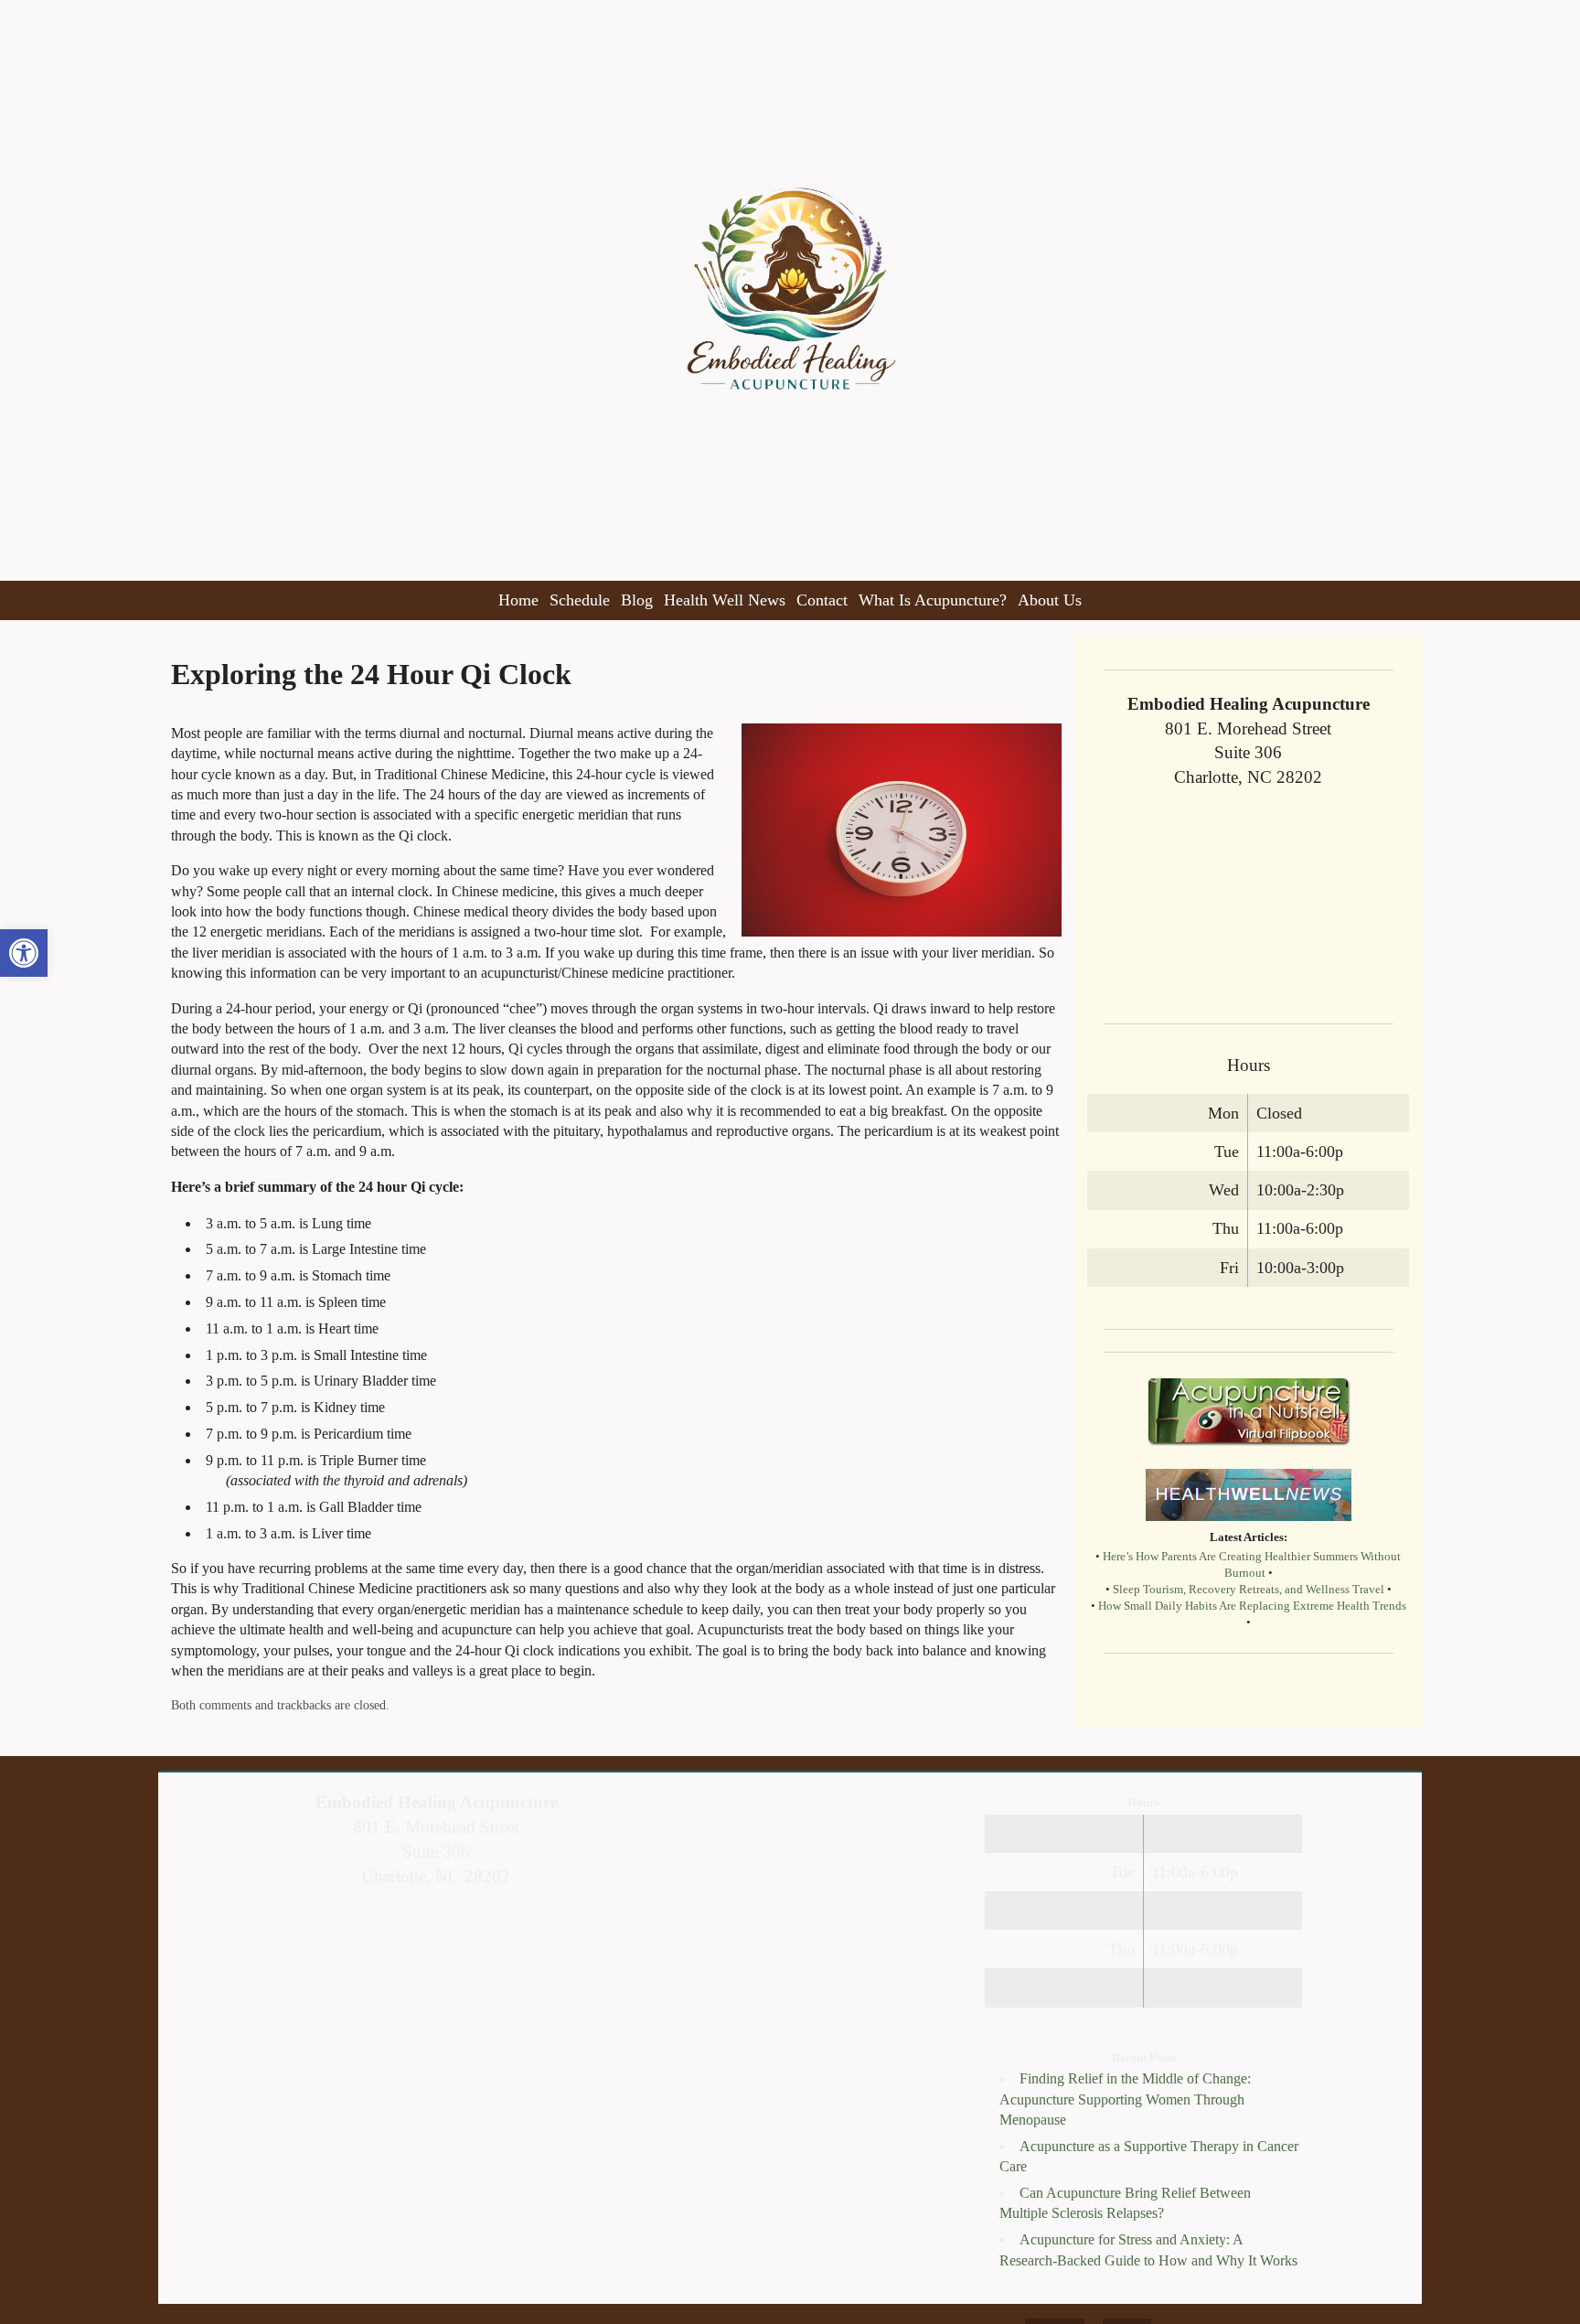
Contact (822, 600)
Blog (637, 600)
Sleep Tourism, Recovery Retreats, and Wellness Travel (1249, 1590)
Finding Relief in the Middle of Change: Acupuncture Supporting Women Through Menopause (1125, 2099)
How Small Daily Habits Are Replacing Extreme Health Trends (1252, 1606)
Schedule (580, 600)
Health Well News (725, 600)
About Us (1050, 600)
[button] (24, 953)
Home (518, 600)
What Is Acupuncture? (933, 600)
